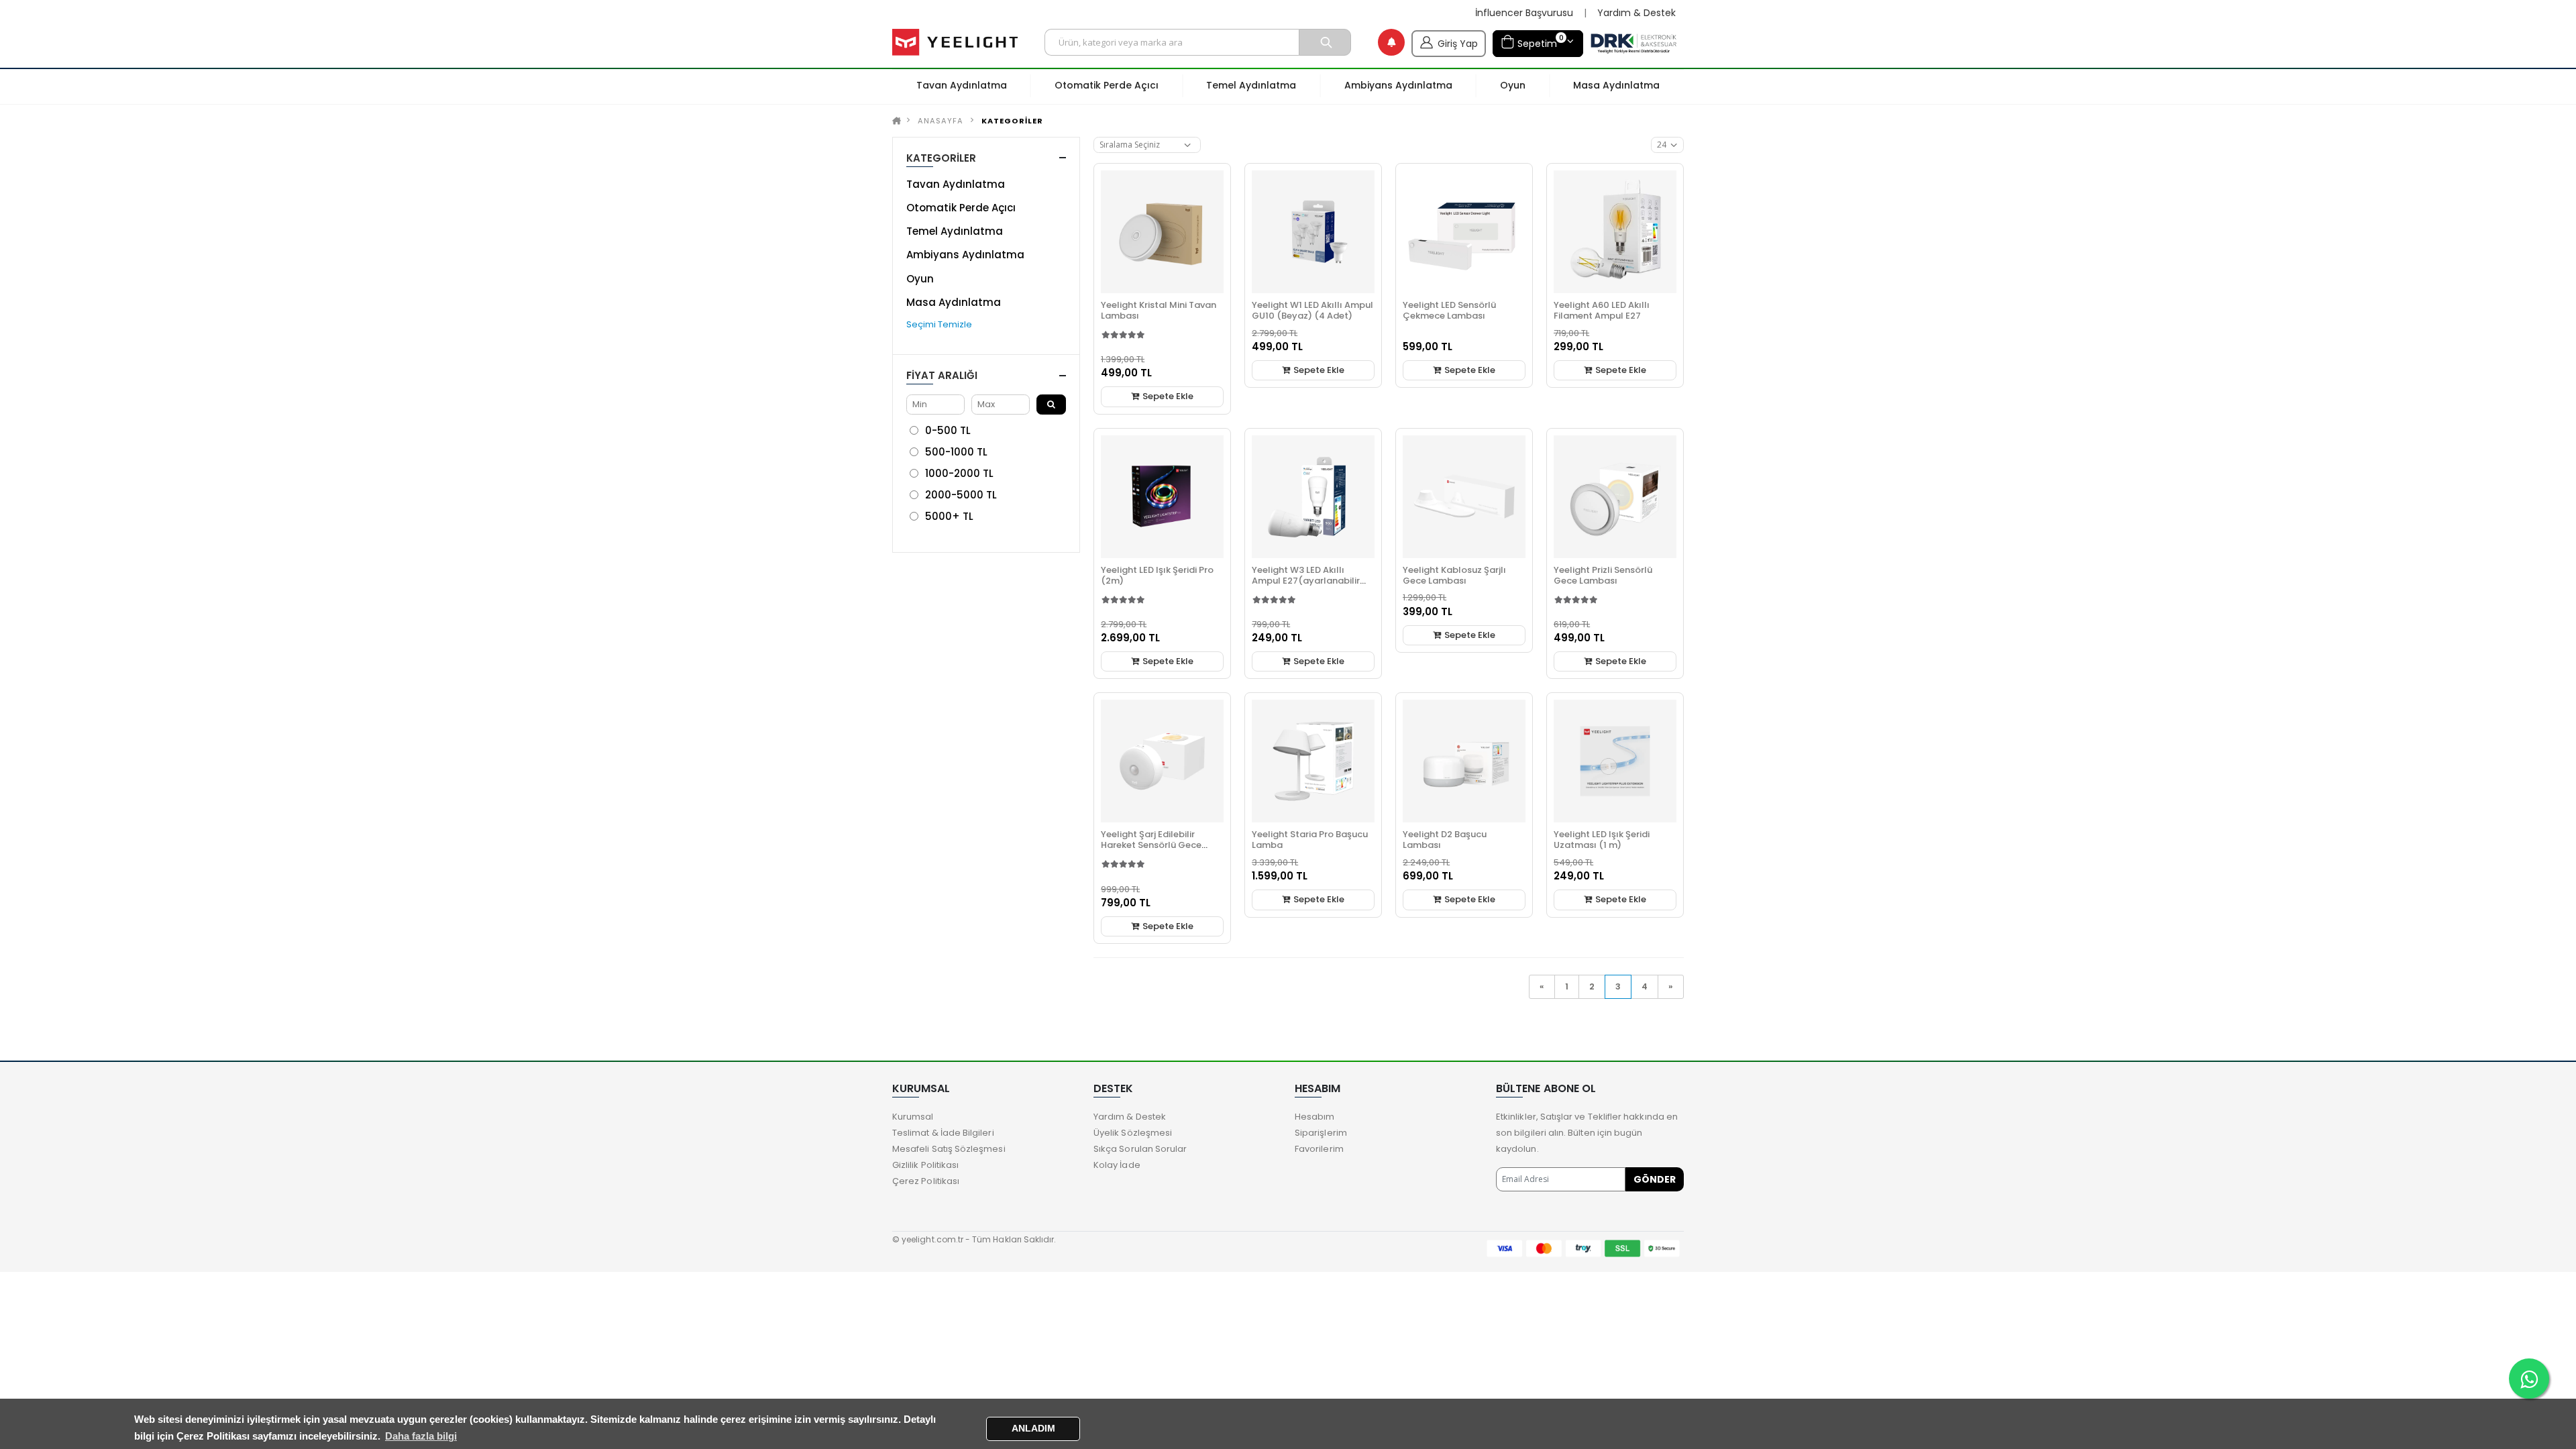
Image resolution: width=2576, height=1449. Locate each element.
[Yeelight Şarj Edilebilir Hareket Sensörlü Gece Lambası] (1162, 761)
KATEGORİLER (1012, 121)
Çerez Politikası (926, 1181)
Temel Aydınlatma (955, 231)
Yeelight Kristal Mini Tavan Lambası (1159, 310)
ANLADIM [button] (1033, 1429)
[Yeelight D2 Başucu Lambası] (1464, 761)
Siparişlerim (1321, 1133)
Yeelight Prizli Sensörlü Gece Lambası (1603, 575)
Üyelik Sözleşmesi (1133, 1133)
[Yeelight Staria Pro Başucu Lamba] (1313, 761)
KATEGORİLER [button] (941, 158)
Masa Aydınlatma (954, 302)
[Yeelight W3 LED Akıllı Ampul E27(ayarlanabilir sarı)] (1313, 497)
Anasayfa (941, 121)
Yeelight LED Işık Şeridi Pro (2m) (1157, 575)
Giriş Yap (1458, 44)
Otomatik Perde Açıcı (961, 208)
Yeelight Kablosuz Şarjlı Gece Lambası (1454, 575)
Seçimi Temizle (939, 324)
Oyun (920, 279)
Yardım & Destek (1636, 13)
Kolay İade (1117, 1165)
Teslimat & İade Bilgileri (943, 1133)
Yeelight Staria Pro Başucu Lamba (1310, 840)
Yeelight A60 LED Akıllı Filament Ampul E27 (1602, 310)
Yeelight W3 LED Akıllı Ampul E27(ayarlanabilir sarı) (1306, 581)
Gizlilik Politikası (925, 1165)
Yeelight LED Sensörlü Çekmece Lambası (1449, 310)
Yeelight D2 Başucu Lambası (1445, 840)
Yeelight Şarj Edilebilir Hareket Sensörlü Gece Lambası (1151, 845)
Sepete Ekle (1167, 396)
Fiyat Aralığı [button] (942, 375)
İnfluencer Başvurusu (1524, 13)
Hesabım (1314, 1117)
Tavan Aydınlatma (956, 184)
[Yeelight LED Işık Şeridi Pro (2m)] (1162, 497)
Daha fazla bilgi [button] (421, 1436)
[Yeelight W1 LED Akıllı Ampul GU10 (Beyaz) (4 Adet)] (1313, 232)
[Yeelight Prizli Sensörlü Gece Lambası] (1615, 497)
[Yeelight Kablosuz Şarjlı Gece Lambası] (1464, 497)
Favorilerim (1319, 1149)
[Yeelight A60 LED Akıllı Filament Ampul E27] (1615, 232)
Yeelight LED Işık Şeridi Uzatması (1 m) (1602, 840)
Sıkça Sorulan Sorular (1140, 1149)
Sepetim (1539, 41)
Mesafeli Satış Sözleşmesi (949, 1149)
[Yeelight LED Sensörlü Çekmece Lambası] (1464, 232)
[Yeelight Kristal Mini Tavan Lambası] (1162, 232)
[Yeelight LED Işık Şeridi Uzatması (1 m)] (1615, 761)
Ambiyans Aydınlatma (965, 255)
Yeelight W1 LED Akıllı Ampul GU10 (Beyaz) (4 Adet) (1312, 310)
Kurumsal (913, 1117)
